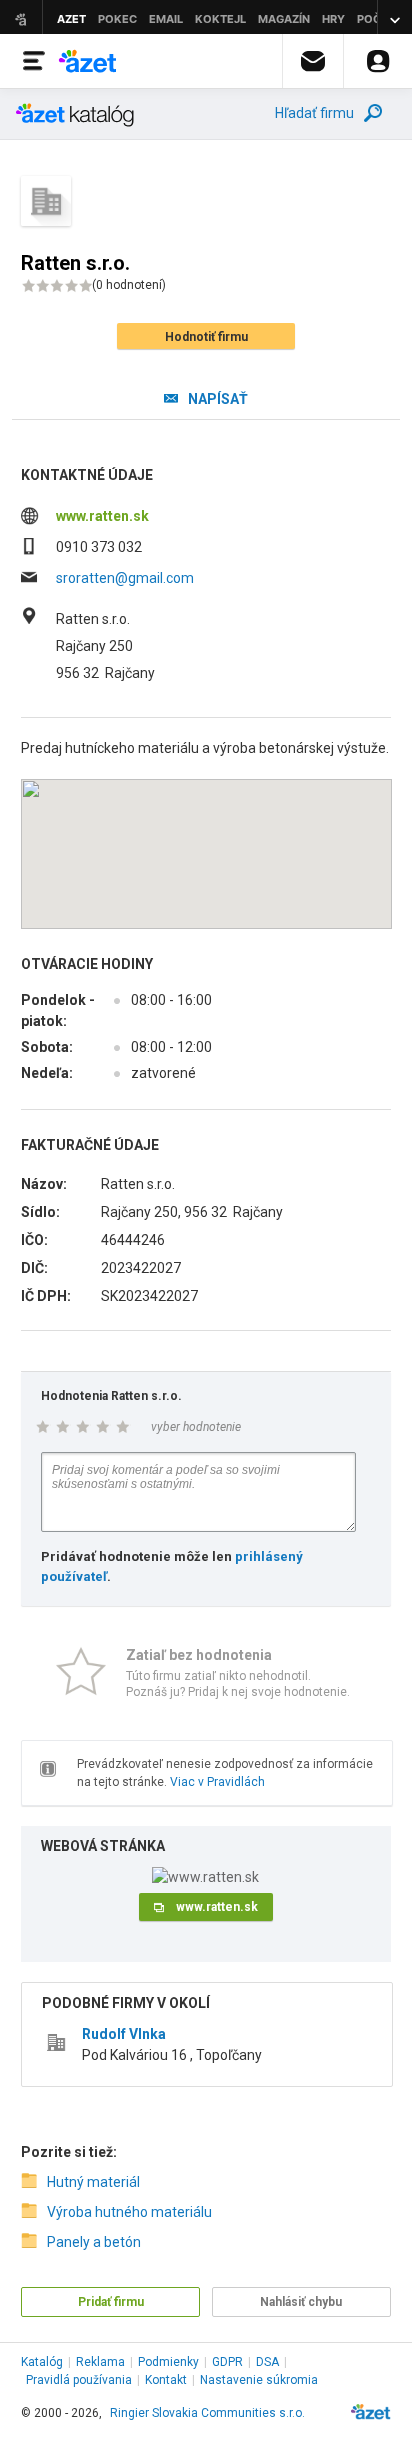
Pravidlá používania (79, 2380)
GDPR (227, 2362)
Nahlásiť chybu (301, 2302)
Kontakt (166, 2380)
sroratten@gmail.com (125, 578)
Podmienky (168, 2362)
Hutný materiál (93, 2182)
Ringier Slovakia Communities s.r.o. (207, 2413)
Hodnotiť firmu (206, 337)
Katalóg (42, 2362)
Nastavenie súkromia (259, 2380)
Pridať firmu (111, 2302)
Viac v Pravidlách (217, 1782)
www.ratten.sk (102, 516)
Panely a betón (94, 2242)
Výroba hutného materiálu (129, 2212)
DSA (267, 2362)
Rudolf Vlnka (124, 2034)
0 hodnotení (129, 285)
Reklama (100, 2362)
